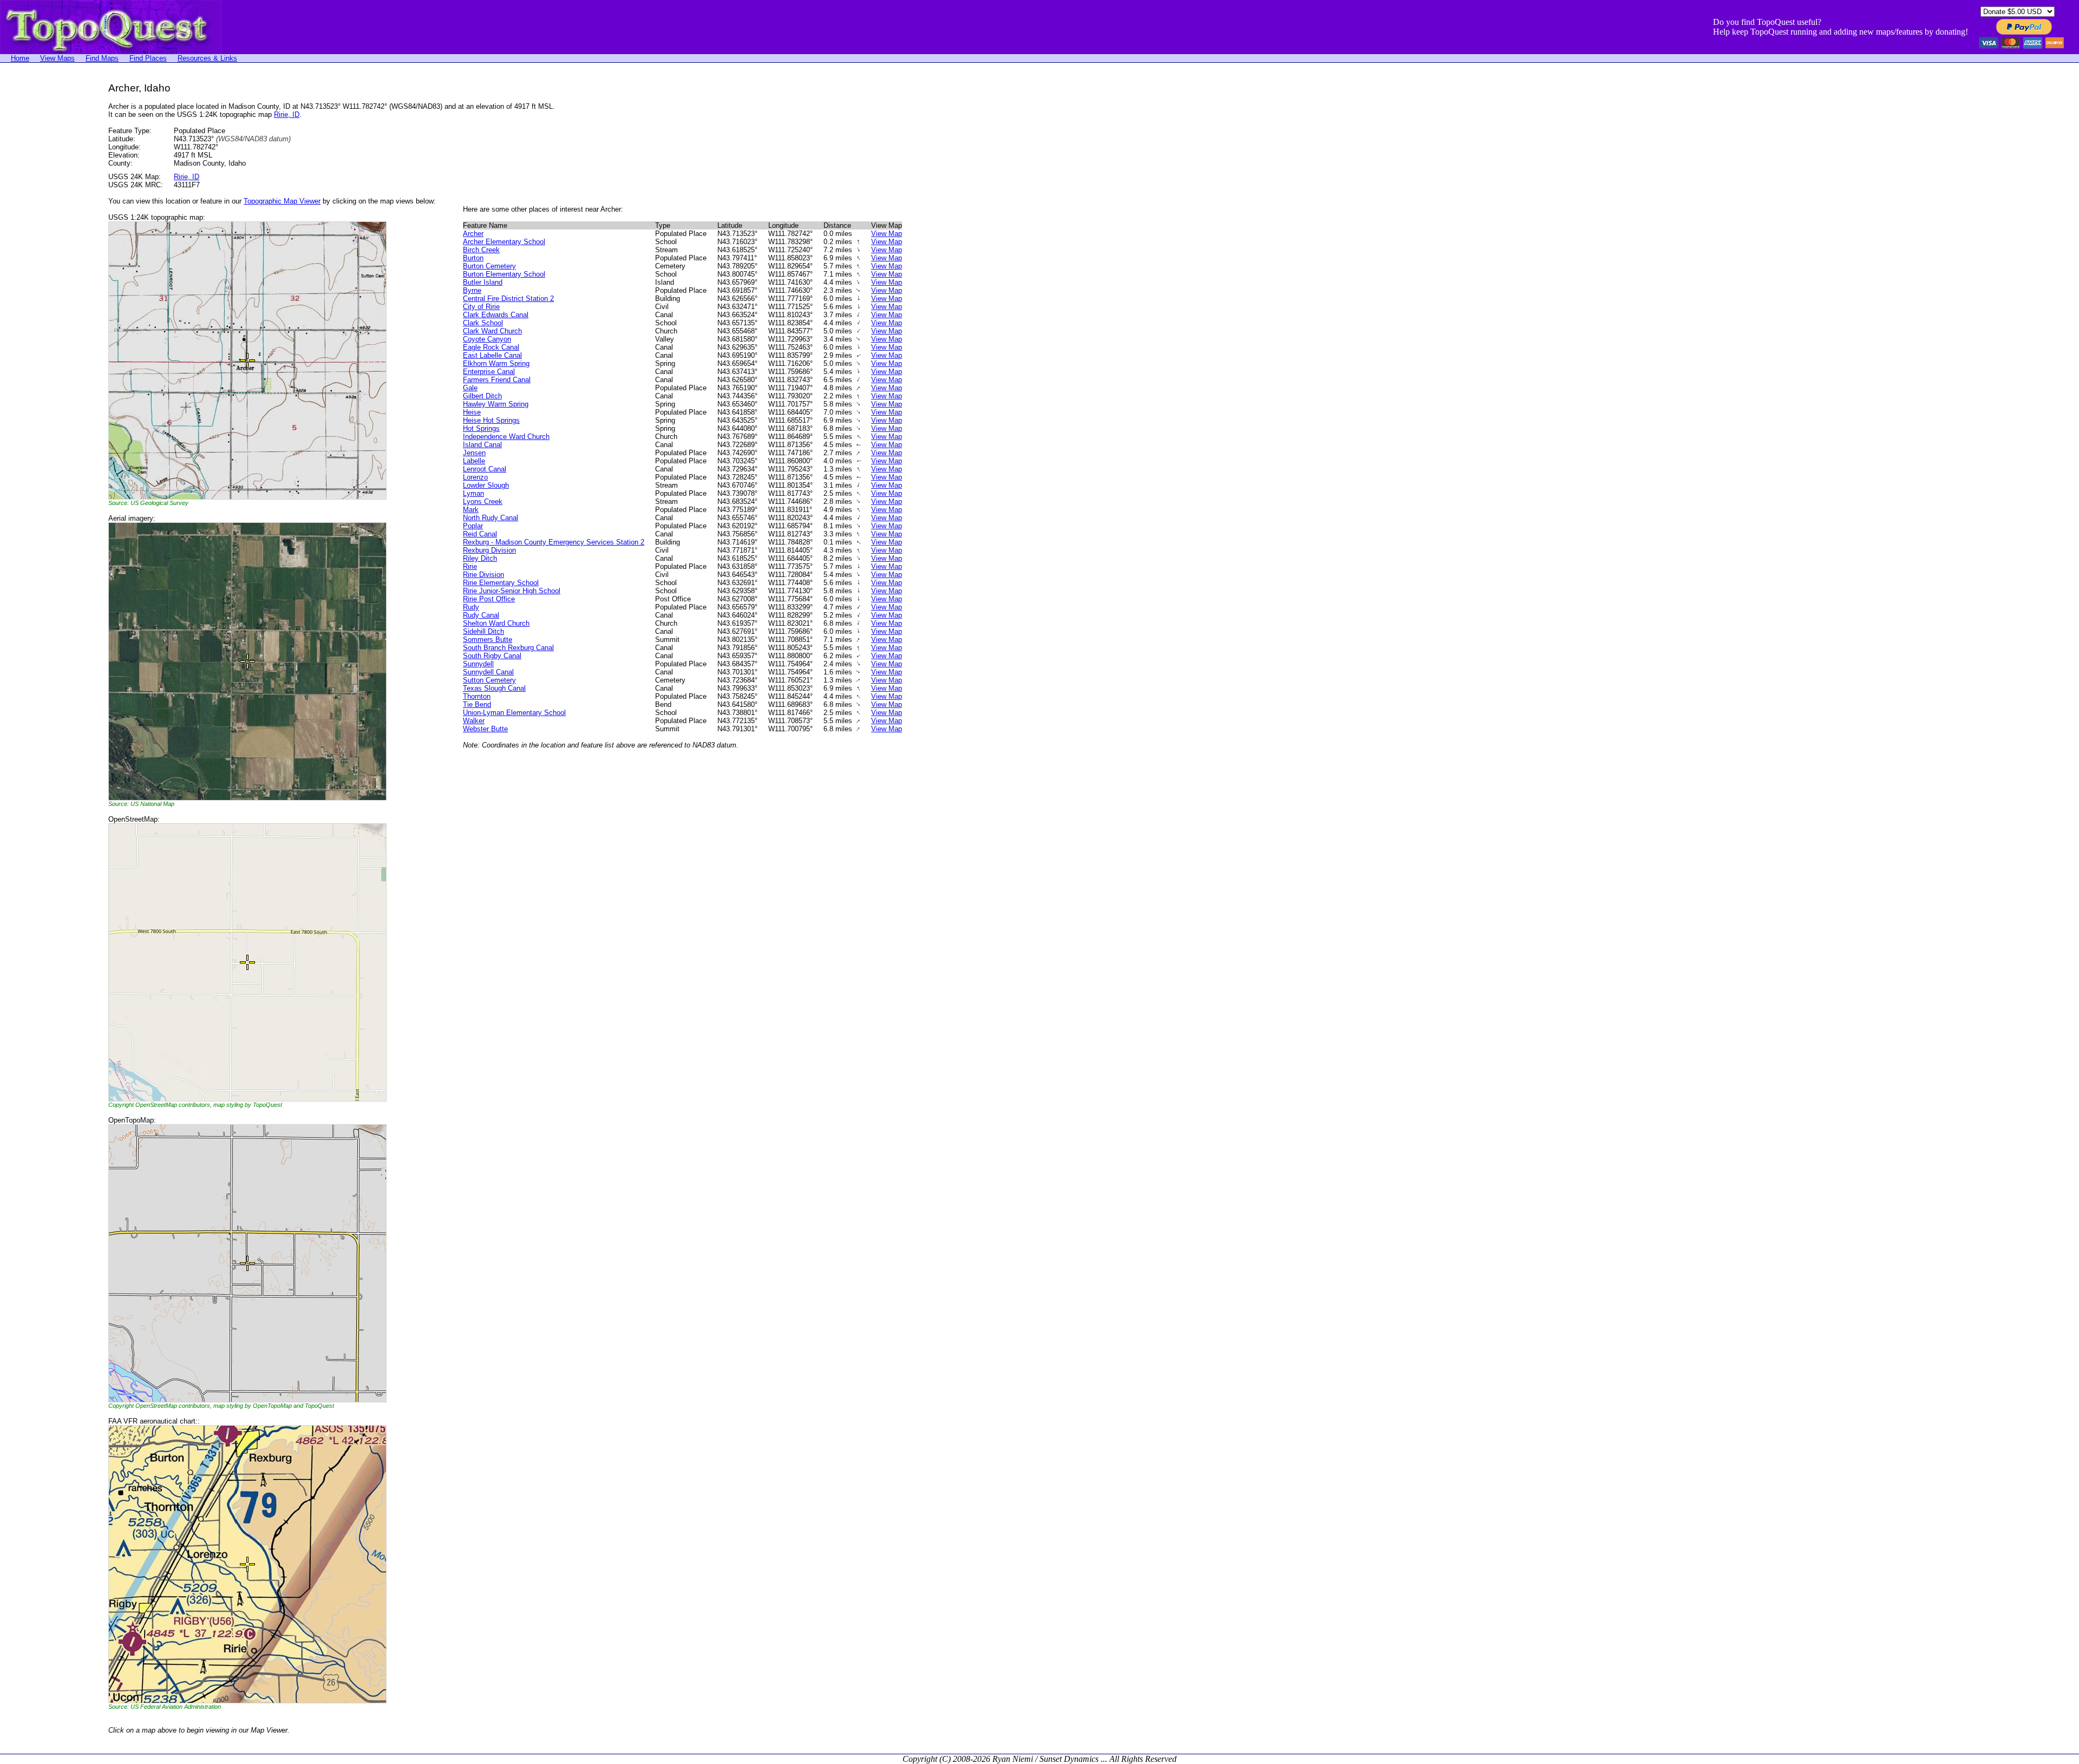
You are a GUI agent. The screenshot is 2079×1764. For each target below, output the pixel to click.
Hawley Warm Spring (496, 404)
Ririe (470, 566)
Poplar (473, 526)
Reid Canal (480, 534)
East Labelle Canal (492, 355)
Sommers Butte (488, 640)
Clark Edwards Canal (496, 315)
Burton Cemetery (489, 266)
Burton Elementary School (504, 274)
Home (20, 58)
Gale (470, 388)
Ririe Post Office (489, 599)
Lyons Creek (483, 501)
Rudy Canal (481, 615)
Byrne (472, 290)
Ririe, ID (287, 114)
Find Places (148, 58)
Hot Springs (481, 428)
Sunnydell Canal (488, 672)
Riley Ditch (480, 558)
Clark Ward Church (492, 331)
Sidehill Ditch (483, 631)
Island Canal (482, 445)
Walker (474, 721)
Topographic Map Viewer (282, 201)
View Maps (57, 58)
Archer (473, 234)
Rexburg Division (489, 550)
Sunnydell (478, 664)
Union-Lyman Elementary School (514, 713)
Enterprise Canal (489, 372)
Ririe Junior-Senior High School (512, 591)
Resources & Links (207, 58)
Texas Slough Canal (494, 688)
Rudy (471, 607)
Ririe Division (483, 575)
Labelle (474, 461)
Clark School (483, 323)
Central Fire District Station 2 (508, 299)
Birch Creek (481, 250)
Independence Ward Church (506, 437)
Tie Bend (477, 704)
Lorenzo (475, 477)
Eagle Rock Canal (491, 347)
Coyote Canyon (487, 339)
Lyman (473, 493)
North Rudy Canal (491, 518)
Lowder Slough (486, 485)
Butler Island (483, 282)
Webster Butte (485, 729)
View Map (887, 234)
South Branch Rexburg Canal (508, 648)
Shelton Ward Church (496, 623)
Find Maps (102, 58)
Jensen (474, 453)
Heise (472, 412)
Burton (473, 258)
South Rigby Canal (492, 656)
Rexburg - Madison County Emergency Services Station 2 (554, 542)
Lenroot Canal (485, 469)
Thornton (477, 696)
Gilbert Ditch (482, 396)
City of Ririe (481, 307)
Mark (471, 510)
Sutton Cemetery (489, 680)
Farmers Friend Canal (497, 380)
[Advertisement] (43, 245)
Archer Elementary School (504, 242)
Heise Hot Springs (491, 420)
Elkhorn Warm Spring (496, 363)
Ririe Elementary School (501, 583)
